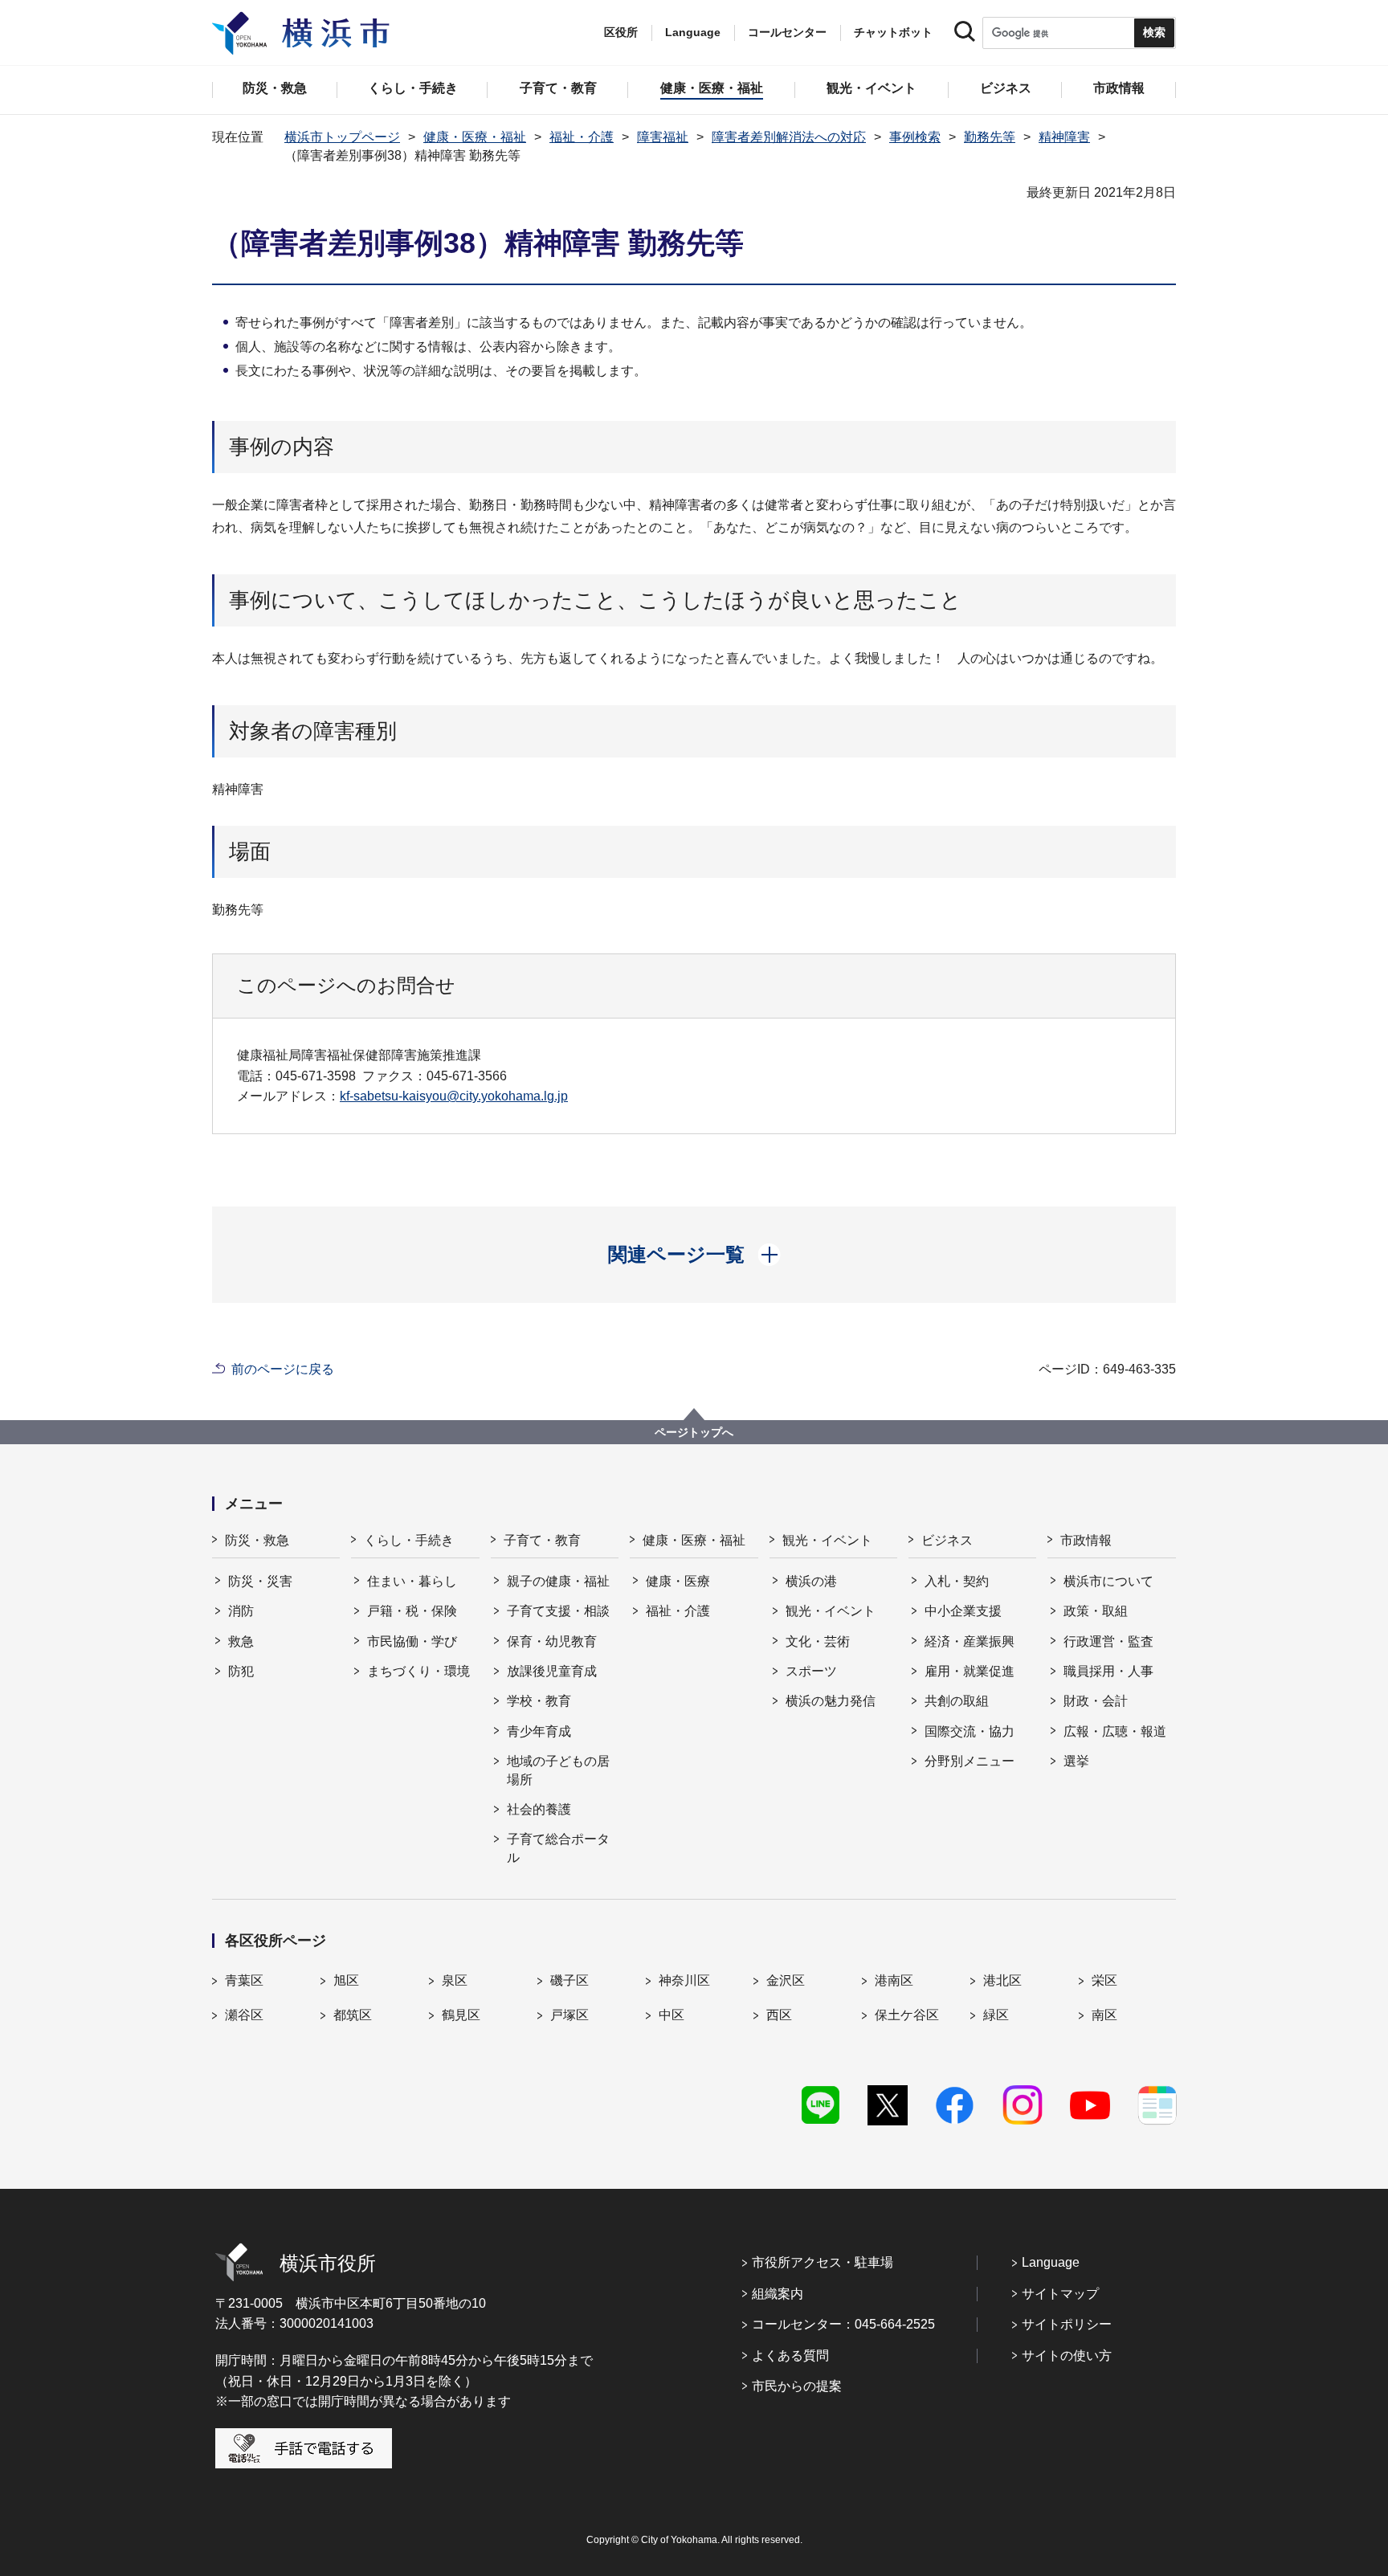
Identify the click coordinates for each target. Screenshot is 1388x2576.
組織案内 (778, 2294)
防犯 (241, 1671)
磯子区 (569, 1980)
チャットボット (893, 32)
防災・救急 (257, 1540)
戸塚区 (569, 2015)
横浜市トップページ (342, 137)
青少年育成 (539, 1731)
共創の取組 (957, 1701)
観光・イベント (827, 1540)
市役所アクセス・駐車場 (823, 2262)
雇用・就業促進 (970, 1671)
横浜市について (1108, 1581)
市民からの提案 (797, 2386)
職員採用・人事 (1108, 1671)
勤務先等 (990, 137)
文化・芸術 (818, 1641)
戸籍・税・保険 (412, 1611)
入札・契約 (957, 1581)
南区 (1104, 2015)
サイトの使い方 (1067, 2356)
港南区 (894, 1980)
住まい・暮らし (412, 1581)
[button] (694, 1255)
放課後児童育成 (552, 1671)
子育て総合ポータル (558, 1848)
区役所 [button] (621, 32)
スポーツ (811, 1671)
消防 (241, 1611)
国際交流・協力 (970, 1731)
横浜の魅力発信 (831, 1701)
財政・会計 (1096, 1701)
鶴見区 (461, 2015)
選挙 (1076, 1761)
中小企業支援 (963, 1611)
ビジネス (947, 1540)
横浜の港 (811, 1581)
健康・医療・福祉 (475, 137)
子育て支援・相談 (558, 1611)
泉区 (455, 1980)
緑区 (996, 2015)
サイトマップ (1060, 2294)
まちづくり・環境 (418, 1671)
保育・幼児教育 (552, 1641)
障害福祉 (663, 137)
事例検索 (915, 137)
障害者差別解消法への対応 (789, 137)
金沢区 (786, 1980)
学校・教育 (539, 1701)
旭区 (346, 1980)
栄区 (1104, 1980)
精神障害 (1064, 137)
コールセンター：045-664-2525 (843, 2324)
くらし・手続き (409, 1540)
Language (1051, 2262)
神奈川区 (684, 1980)
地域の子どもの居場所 (558, 1770)
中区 (672, 2015)
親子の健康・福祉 (558, 1581)
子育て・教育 (542, 1540)
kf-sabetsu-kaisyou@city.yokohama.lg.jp (454, 1096)
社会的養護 (539, 1809)
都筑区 (353, 2015)
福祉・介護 (582, 137)
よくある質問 (790, 2356)
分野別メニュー (970, 1761)
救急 (241, 1641)
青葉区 (244, 1980)
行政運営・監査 (1108, 1641)
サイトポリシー (1067, 2324)
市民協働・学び (412, 1641)
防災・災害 (260, 1581)
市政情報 (1086, 1540)
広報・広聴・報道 (1115, 1731)
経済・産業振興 (970, 1641)
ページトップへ (694, 1432)
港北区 (1002, 1980)
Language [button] (693, 32)
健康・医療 (678, 1581)
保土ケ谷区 (907, 2015)
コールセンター (787, 32)
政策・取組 (1096, 1611)
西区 (779, 2015)
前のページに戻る (283, 1369)
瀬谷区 (244, 2015)
